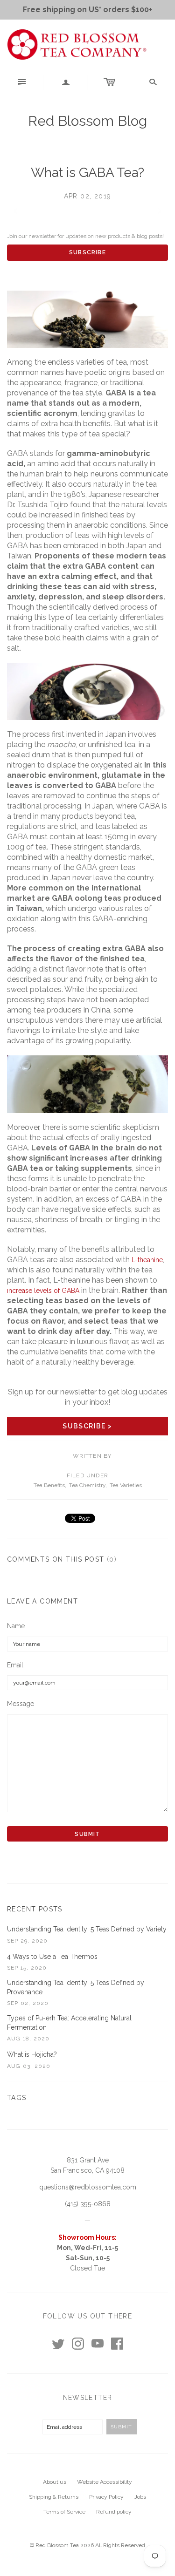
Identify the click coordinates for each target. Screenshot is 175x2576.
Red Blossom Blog (87, 121)
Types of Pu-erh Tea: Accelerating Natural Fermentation (69, 2023)
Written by (92, 1456)
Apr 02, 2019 (88, 196)
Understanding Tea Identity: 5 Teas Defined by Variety (87, 1929)
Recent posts (35, 1909)
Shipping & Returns (54, 2497)
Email (15, 1665)
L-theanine (147, 1260)
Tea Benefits (49, 1485)
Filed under (87, 1475)
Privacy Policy (106, 2497)
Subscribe (87, 252)
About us (55, 2482)
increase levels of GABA (43, 1291)
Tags (17, 2098)
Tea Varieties (126, 1485)
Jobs (140, 2497)
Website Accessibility (105, 2482)
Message (21, 1704)
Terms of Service (64, 2512)
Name (16, 1626)
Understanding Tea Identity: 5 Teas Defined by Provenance (76, 1987)
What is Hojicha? (32, 2054)
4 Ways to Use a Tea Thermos (52, 1957)
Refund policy (114, 2512)
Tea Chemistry (87, 1485)
